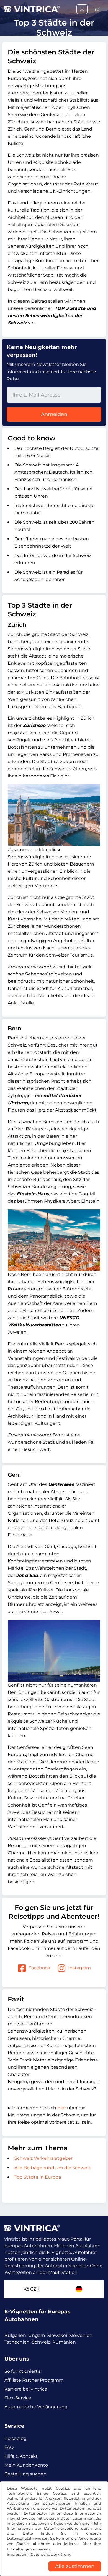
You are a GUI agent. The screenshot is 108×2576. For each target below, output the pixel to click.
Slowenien (81, 2335)
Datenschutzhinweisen (28, 2538)
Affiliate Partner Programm (34, 2380)
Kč (31, 2289)
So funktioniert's (23, 2371)
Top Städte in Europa (38, 2177)
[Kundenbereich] (82, 9)
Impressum (17, 2554)
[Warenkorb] (97, 9)
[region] (54, 2572)
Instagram (79, 1968)
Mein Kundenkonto (26, 2465)
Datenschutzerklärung (51, 2554)
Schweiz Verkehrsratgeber (43, 2158)
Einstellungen (19, 2549)
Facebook (39, 1968)
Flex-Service (18, 2398)
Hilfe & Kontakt (21, 2456)
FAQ (9, 2447)
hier (62, 2108)
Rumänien (64, 2342)
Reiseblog (16, 2438)
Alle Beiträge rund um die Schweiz (53, 2168)
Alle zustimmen (75, 2566)
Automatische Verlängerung (36, 2407)
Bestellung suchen (25, 2474)
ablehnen (42, 2544)
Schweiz (41, 2342)
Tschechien (17, 2342)
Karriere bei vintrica (26, 2389)
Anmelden (54, 414)
